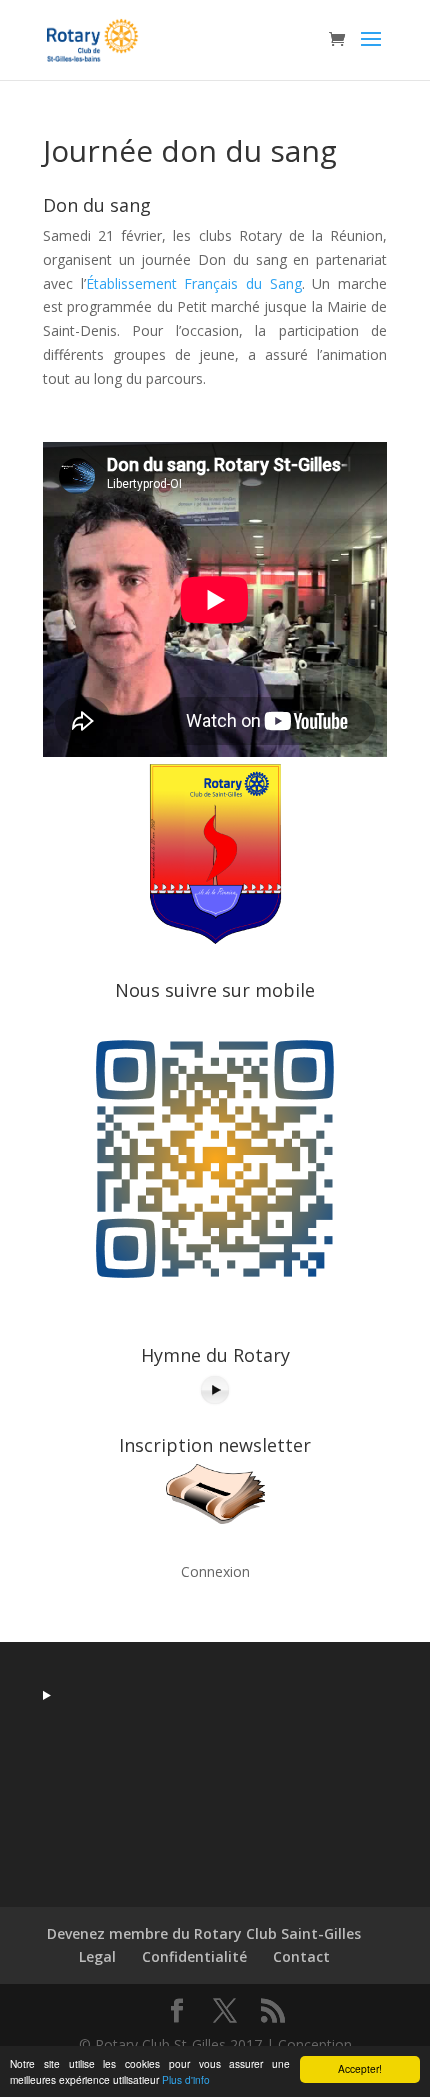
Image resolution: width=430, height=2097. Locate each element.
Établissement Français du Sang (194, 283)
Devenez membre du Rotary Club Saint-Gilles (204, 1933)
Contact (301, 1956)
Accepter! (360, 2068)
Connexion (215, 1571)
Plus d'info (186, 2079)
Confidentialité (194, 1956)
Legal (97, 1956)
